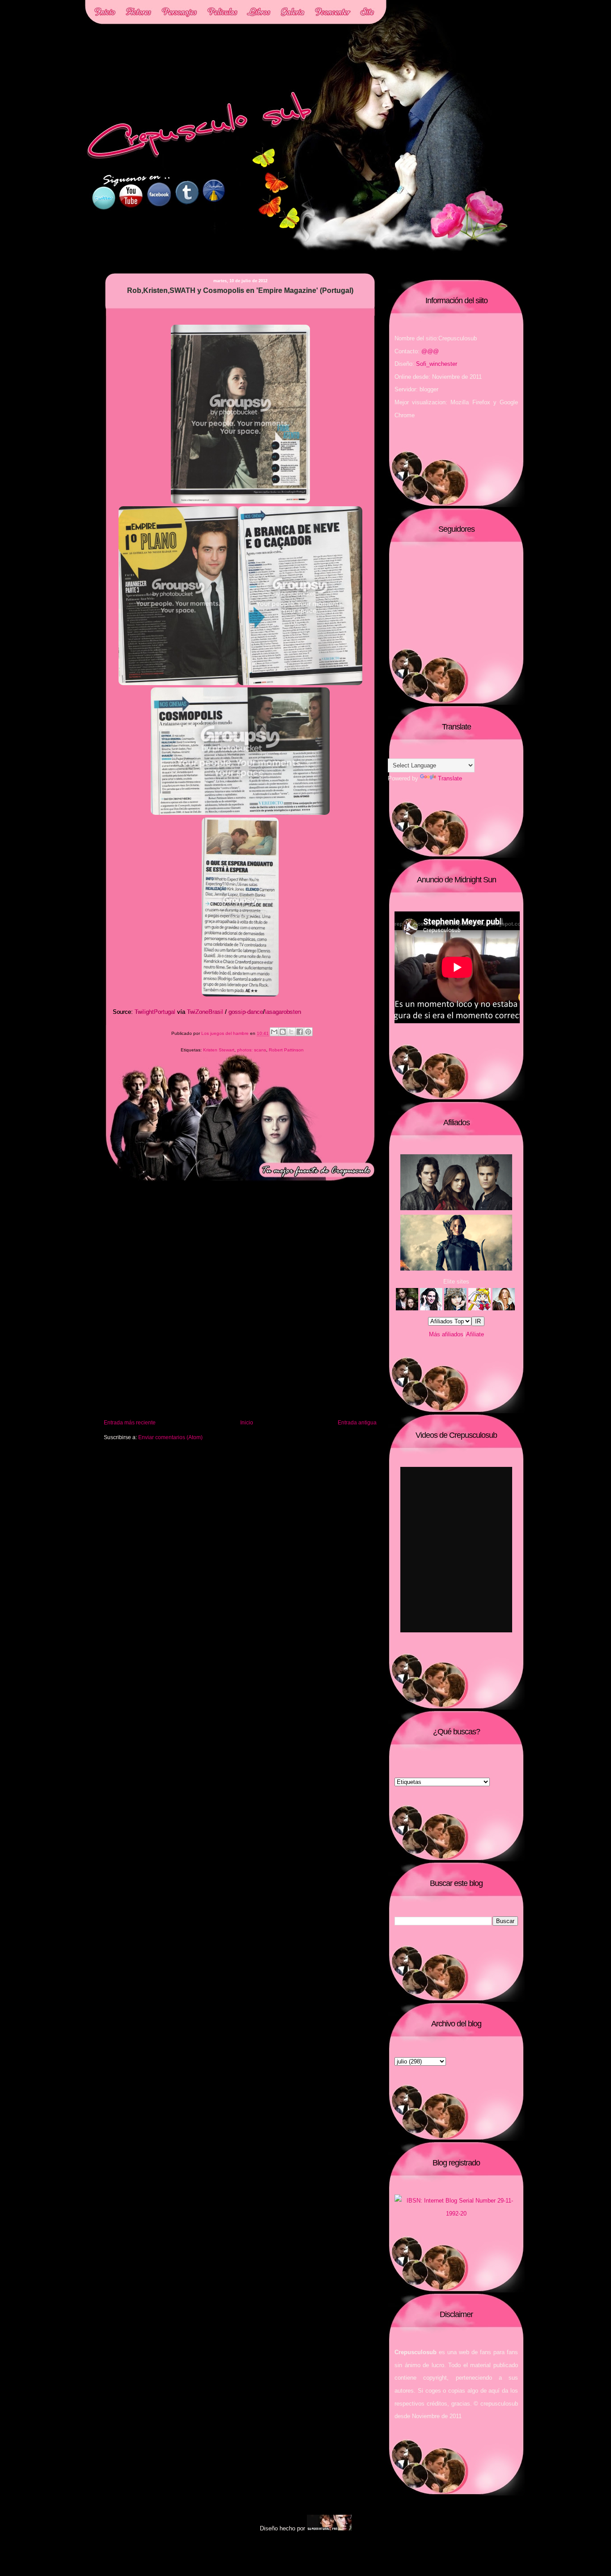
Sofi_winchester (437, 364)
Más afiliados (446, 1334)
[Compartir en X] (291, 1032)
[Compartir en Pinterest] (308, 1032)
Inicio (247, 1422)
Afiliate (475, 1334)
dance (255, 1012)
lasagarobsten (283, 1012)
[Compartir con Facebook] (300, 1032)
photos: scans (252, 1050)
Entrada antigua (357, 1422)
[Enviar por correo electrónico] (274, 1032)
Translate (450, 778)
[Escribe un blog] (283, 1032)
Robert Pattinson (286, 1050)
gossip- (238, 1012)
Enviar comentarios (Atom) (170, 1437)
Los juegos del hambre (226, 1034)
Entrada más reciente (130, 1422)
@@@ (430, 351)
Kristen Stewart (219, 1050)
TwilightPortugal (155, 1012)
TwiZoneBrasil (205, 1012)
